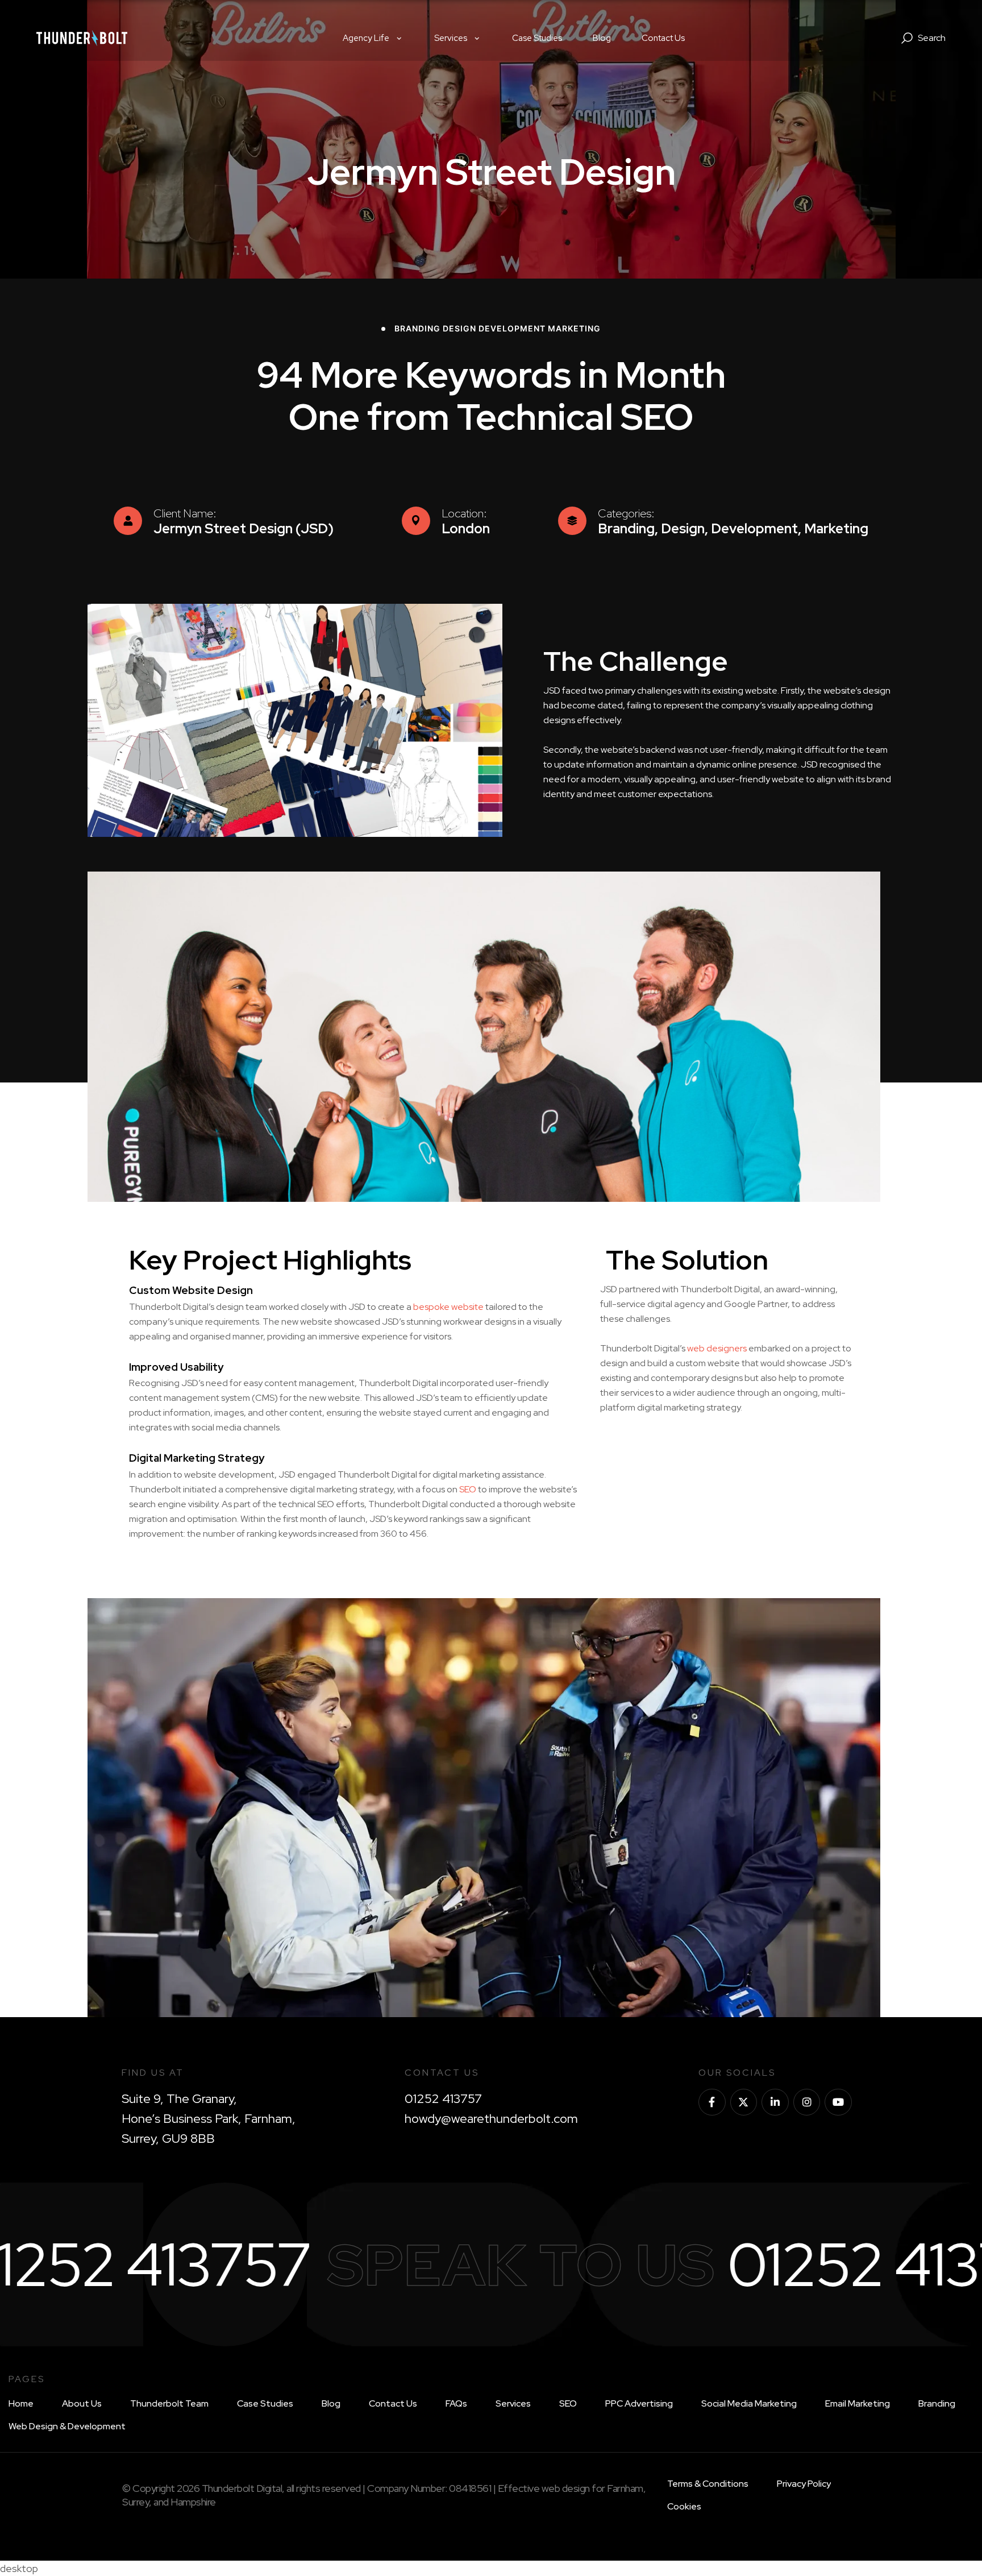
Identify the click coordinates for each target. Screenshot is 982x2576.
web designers (717, 1348)
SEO (468, 1489)
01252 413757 (443, 2099)
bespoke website (448, 1307)
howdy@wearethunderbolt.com (491, 2119)
